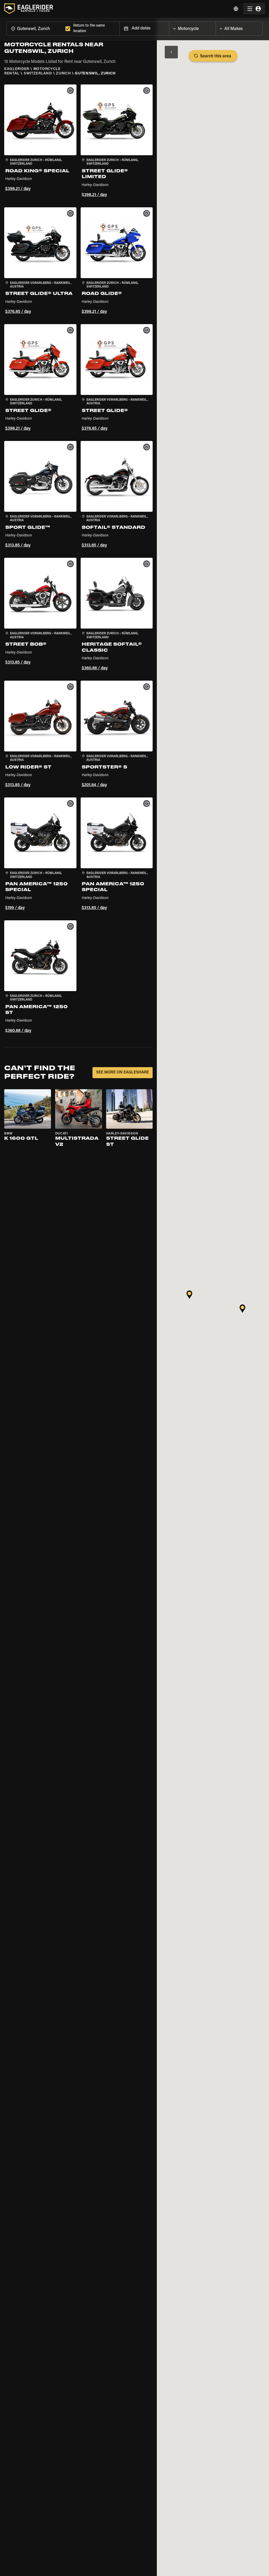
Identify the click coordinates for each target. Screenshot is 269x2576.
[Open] (216, 27)
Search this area (216, 56)
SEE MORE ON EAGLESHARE (123, 1073)
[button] (40, 142)
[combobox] (35, 29)
